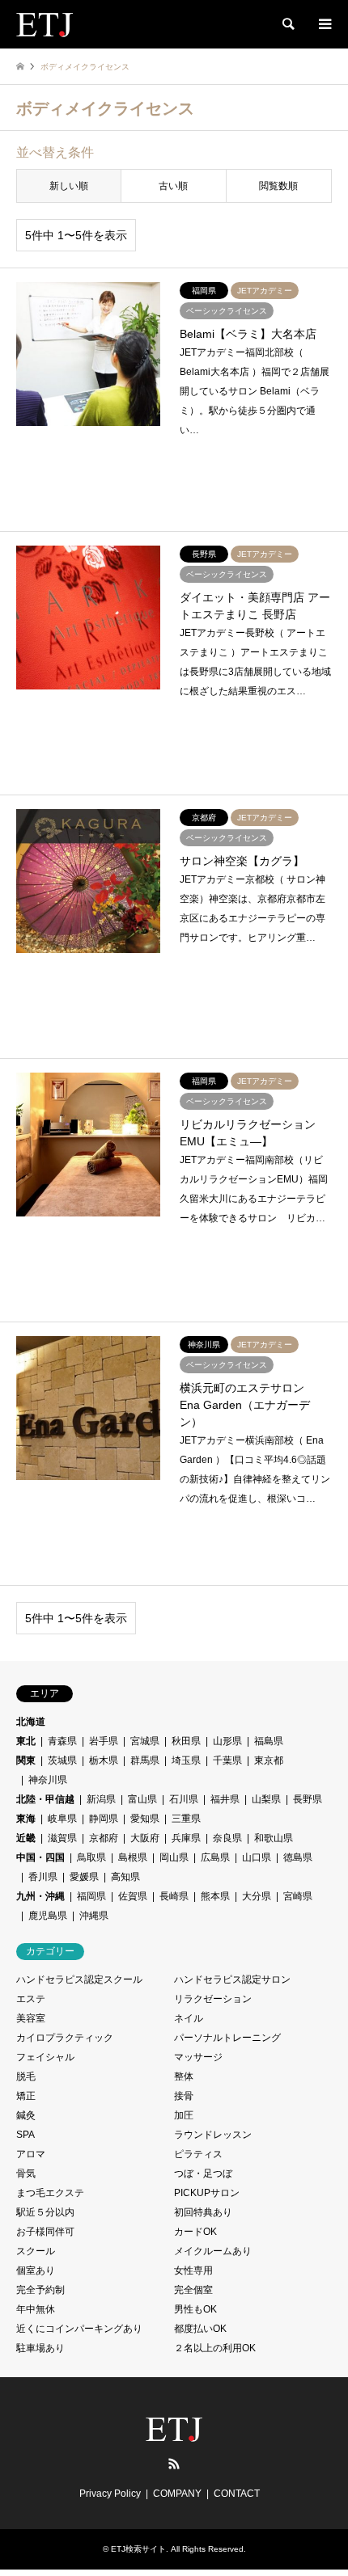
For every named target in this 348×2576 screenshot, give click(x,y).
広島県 (215, 1857)
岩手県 (104, 1741)
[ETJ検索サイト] (45, 24)
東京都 (269, 1760)
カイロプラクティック (65, 2038)
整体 (184, 2076)
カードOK (195, 2232)
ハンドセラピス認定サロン (232, 1979)
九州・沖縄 (40, 1896)
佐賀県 (133, 1896)
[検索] (287, 24)
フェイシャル (45, 2057)
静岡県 (104, 1819)
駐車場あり (40, 2348)
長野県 (308, 1799)
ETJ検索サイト (138, 2549)
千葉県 (227, 1760)
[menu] (324, 24)
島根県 (133, 1857)
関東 (26, 1760)
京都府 (104, 1838)
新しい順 (69, 186)
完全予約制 (40, 2290)
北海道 (31, 1722)
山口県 (257, 1857)
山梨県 (266, 1799)
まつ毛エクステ (50, 2193)
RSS (174, 2464)
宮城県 (145, 1741)
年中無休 (36, 2309)
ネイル (189, 2018)
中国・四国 (40, 1857)
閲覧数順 (278, 186)
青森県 (62, 1741)
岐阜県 (62, 1819)
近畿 (26, 1838)
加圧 (184, 2115)
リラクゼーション (213, 1999)
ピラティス (198, 2154)
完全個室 (193, 2290)
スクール (36, 2251)
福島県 (269, 1741)
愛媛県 (84, 1877)
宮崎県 (298, 1896)
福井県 (225, 1799)
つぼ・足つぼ (203, 2173)
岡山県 (174, 1857)
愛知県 (145, 1819)
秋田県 (186, 1741)
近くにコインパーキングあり (79, 2329)
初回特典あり (203, 2212)
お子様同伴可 (45, 2232)
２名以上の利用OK (215, 2348)
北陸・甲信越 (45, 1799)
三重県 (186, 1819)
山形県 (227, 1741)
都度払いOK (200, 2329)
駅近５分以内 (45, 2212)
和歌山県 (274, 1838)
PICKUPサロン (207, 2193)
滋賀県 (62, 1838)
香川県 (43, 1877)
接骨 (184, 2096)
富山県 (142, 1799)
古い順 (173, 186)
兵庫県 (186, 1838)
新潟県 (101, 1799)
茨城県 (62, 1760)
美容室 (31, 2018)
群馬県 (145, 1760)
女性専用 (193, 2270)
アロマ (31, 2154)
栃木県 (104, 1760)
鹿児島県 (48, 1916)
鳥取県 (91, 1857)
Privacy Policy (110, 2494)
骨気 (26, 2173)
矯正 (26, 2096)
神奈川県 (48, 1780)
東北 (26, 1741)
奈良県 (227, 1838)
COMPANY (177, 2494)
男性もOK (195, 2309)
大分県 (257, 1896)
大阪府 (145, 1838)
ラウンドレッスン (213, 2135)
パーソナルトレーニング (227, 2038)
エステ (31, 1999)
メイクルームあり (213, 2251)
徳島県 (298, 1857)
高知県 (125, 1877)
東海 (26, 1819)
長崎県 (174, 1896)
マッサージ (198, 2057)
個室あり (36, 2270)
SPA (25, 2135)
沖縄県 (94, 1916)
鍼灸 (26, 2115)
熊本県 (215, 1896)
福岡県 (91, 1896)
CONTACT (237, 2494)
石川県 (184, 1799)
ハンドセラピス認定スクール (79, 1979)
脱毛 (26, 2076)
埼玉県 (186, 1760)
